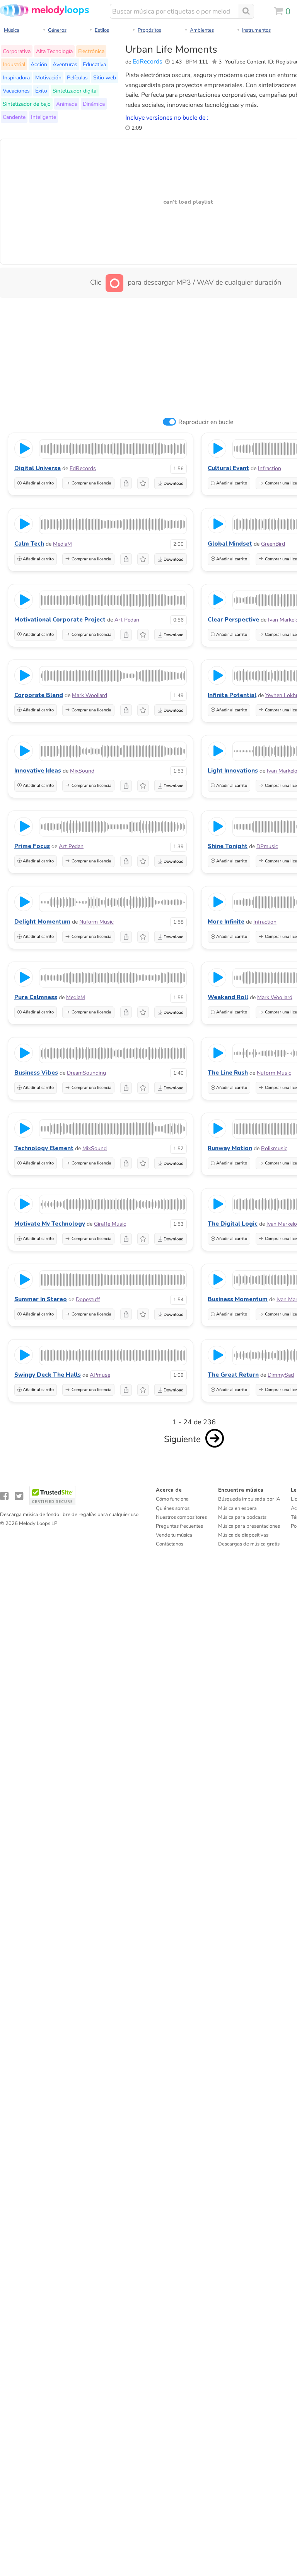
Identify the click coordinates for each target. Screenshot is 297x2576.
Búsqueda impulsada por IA (249, 1499)
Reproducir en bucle (206, 422)
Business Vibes (36, 1073)
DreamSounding (86, 1073)
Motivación (48, 77)
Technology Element (44, 1148)
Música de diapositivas (243, 1535)
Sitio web (105, 77)
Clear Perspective (233, 620)
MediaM (62, 544)
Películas (77, 77)
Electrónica (91, 51)
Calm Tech (29, 544)
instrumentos (256, 30)
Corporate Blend (39, 695)
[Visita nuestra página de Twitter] (19, 1496)
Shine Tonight (228, 846)
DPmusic (267, 846)
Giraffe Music (110, 1224)
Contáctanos (170, 1544)
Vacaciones (16, 91)
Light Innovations (233, 771)
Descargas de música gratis (249, 1544)
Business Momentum (238, 1299)
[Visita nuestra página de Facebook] (4, 1496)
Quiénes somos (173, 1508)
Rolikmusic (274, 1148)
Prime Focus (32, 846)
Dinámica (94, 104)
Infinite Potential (232, 695)
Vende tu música (174, 1535)
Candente (14, 117)
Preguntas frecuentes (179, 1526)
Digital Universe (38, 468)
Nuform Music (96, 922)
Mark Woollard (90, 695)
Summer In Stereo (41, 1299)
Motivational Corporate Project (60, 620)
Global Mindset (230, 544)
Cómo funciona (172, 1499)
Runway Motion (230, 1148)
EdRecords (148, 62)
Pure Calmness (36, 997)
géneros (57, 30)
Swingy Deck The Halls (48, 1375)
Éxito (41, 91)
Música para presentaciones (249, 1526)
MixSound (82, 771)
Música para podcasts (242, 1517)
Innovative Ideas (38, 771)
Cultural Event (228, 468)
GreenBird (273, 544)
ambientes (202, 30)
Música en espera (237, 1508)
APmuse (100, 1375)
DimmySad (281, 1375)
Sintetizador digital (75, 91)
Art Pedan (127, 620)
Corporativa (17, 51)
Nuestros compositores (181, 1517)
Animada (67, 104)
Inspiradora (16, 77)
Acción (39, 64)
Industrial (14, 64)
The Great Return (233, 1375)
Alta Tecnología (54, 51)
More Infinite (226, 922)
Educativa (94, 64)
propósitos (149, 30)
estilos (102, 30)
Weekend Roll (228, 997)
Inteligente (44, 117)
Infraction (270, 468)
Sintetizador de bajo (27, 104)
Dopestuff (88, 1299)
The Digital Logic (233, 1224)
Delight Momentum (42, 922)
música (12, 30)
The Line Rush (228, 1073)
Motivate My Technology (50, 1224)
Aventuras (65, 64)
